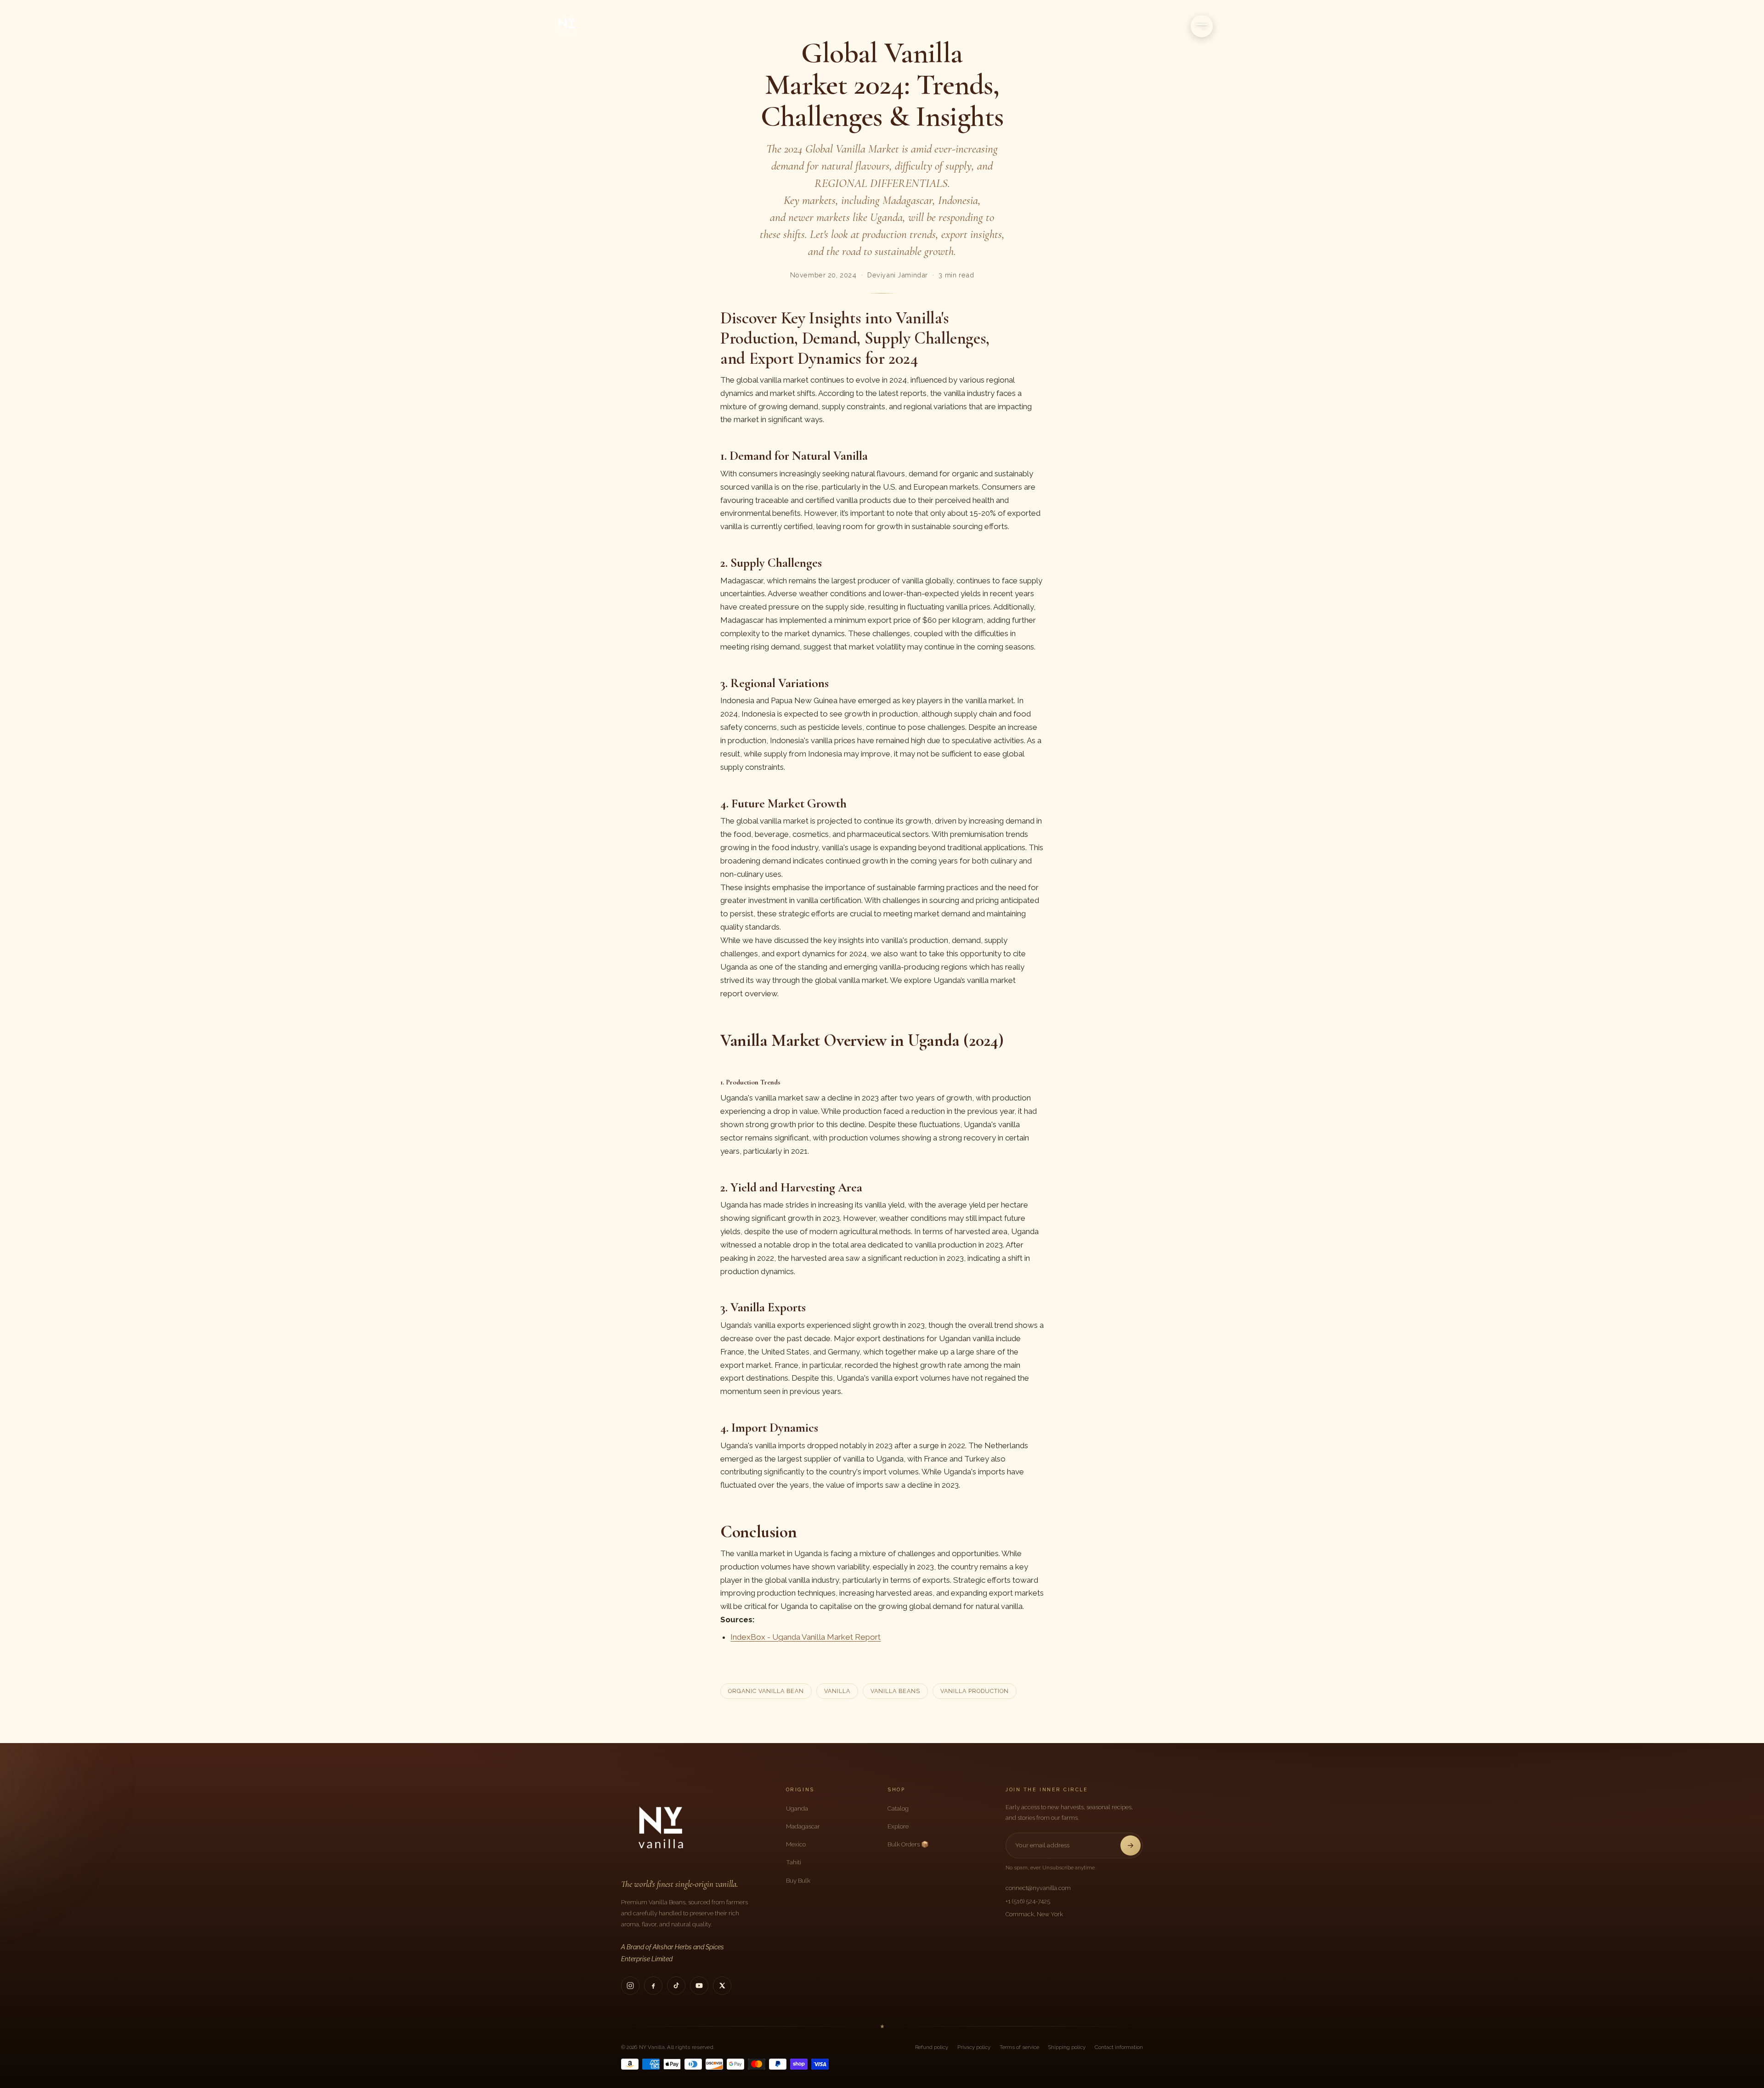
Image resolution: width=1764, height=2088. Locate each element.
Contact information (1119, 2047)
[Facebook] (653, 1986)
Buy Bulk (798, 1880)
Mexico (796, 1844)
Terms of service (1019, 2047)
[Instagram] (630, 1986)
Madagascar (803, 1826)
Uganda (797, 1808)
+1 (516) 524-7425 (1028, 1901)
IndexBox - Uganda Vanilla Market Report (806, 1637)
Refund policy (932, 2047)
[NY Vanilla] (578, 26)
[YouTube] (699, 1986)
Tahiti (794, 1862)
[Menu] (1202, 26)
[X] (722, 1986)
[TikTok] (676, 1986)
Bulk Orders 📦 (908, 1844)
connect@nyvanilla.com (1038, 1888)
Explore (898, 1826)
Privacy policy (974, 2047)
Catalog (898, 1808)
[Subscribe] (1131, 1845)
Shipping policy (1067, 2047)
